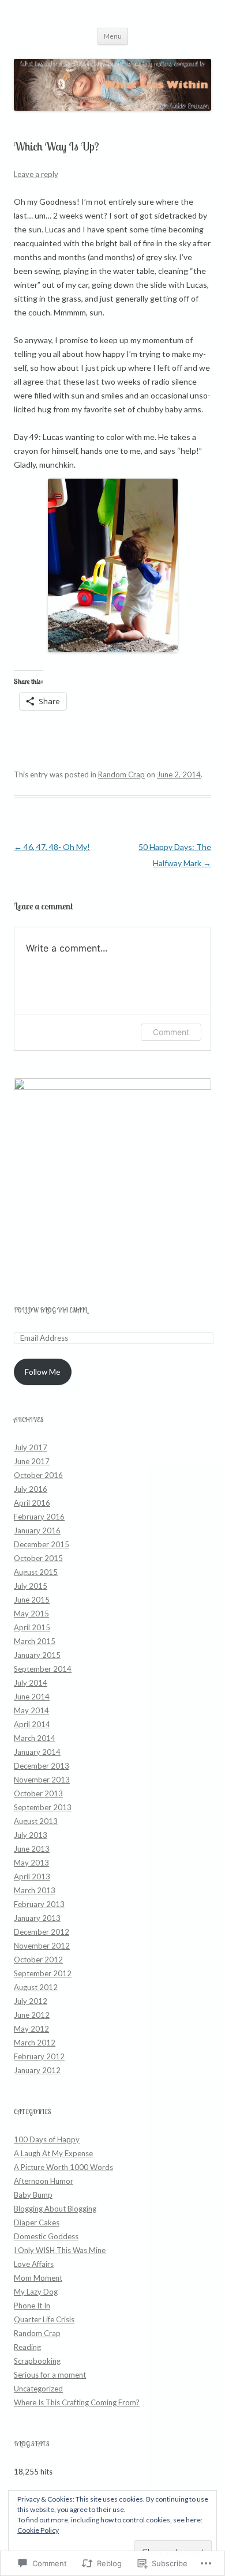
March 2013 (35, 1890)
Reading (27, 2347)
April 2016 (32, 1503)
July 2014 (31, 1683)
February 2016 (39, 1517)
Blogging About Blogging (55, 2209)
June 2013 (32, 1849)
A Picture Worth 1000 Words (63, 2167)
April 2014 (32, 1724)
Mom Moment (38, 2278)
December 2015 (42, 1544)
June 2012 (32, 2015)
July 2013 (31, 1835)
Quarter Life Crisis (44, 2319)
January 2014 (37, 1752)
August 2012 (36, 1987)
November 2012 (42, 1946)
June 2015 (32, 1600)
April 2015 (32, 1627)
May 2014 (31, 1710)
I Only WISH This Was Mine (60, 2250)
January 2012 (37, 2070)
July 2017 (31, 1447)
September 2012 (43, 1973)
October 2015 (38, 1558)
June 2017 (32, 1461)
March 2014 (35, 1738)
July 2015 (31, 1586)
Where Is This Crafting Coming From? (77, 2402)
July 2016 (31, 1489)
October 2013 (38, 1793)
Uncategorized (38, 2389)
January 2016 (37, 1530)
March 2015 (35, 1641)
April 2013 (32, 1876)
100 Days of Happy (47, 2139)
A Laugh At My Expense (53, 2153)
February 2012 (39, 2056)
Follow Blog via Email (50, 1310)
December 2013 (42, 1766)
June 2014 (32, 1697)
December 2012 (42, 1932)
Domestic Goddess (46, 2236)
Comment (171, 1032)
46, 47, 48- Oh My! (52, 847)
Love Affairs (34, 2264)
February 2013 (39, 1904)
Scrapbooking (37, 2361)
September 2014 (43, 1669)
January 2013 (37, 1918)
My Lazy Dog (36, 2292)
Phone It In (32, 2306)
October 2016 (38, 1475)
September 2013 (43, 1807)
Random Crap (121, 774)
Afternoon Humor (44, 2181)
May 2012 (31, 2029)
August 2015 (36, 1572)
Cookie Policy (38, 2530)
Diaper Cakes (37, 2222)
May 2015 (31, 1614)
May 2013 (31, 1863)
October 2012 (38, 1960)
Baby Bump (33, 2195)
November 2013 (42, 1780)
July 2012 (31, 2001)
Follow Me (42, 1372)
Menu (113, 36)
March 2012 (35, 2043)
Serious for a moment (50, 2375)
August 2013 (36, 1821)
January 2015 (37, 1655)
